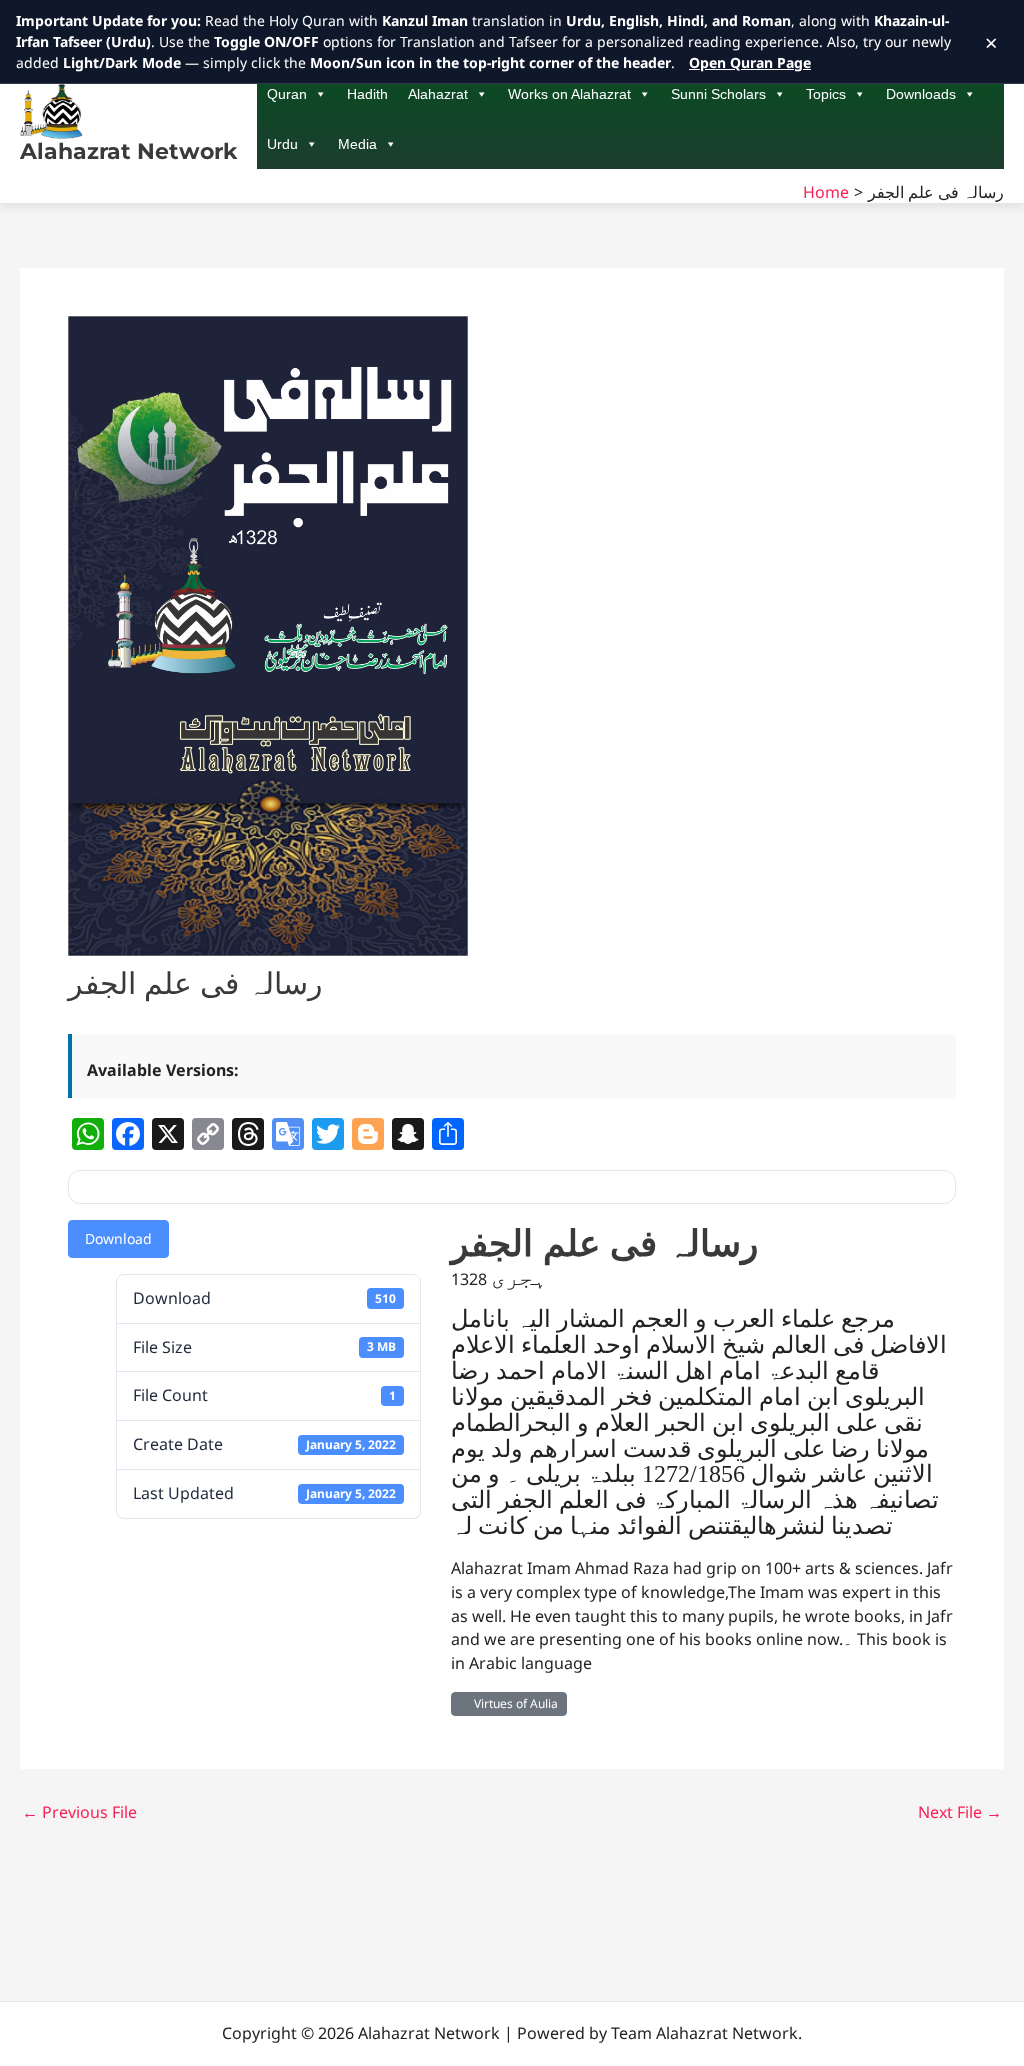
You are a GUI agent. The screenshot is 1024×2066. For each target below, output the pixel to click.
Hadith (367, 94)
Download (118, 1238)
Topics (826, 94)
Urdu (282, 144)
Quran (287, 94)
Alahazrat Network (128, 151)
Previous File (79, 1812)
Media (357, 144)
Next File (960, 1812)
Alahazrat (438, 94)
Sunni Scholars (718, 94)
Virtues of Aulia (513, 1703)
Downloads (921, 94)
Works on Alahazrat (569, 94)
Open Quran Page (750, 62)
